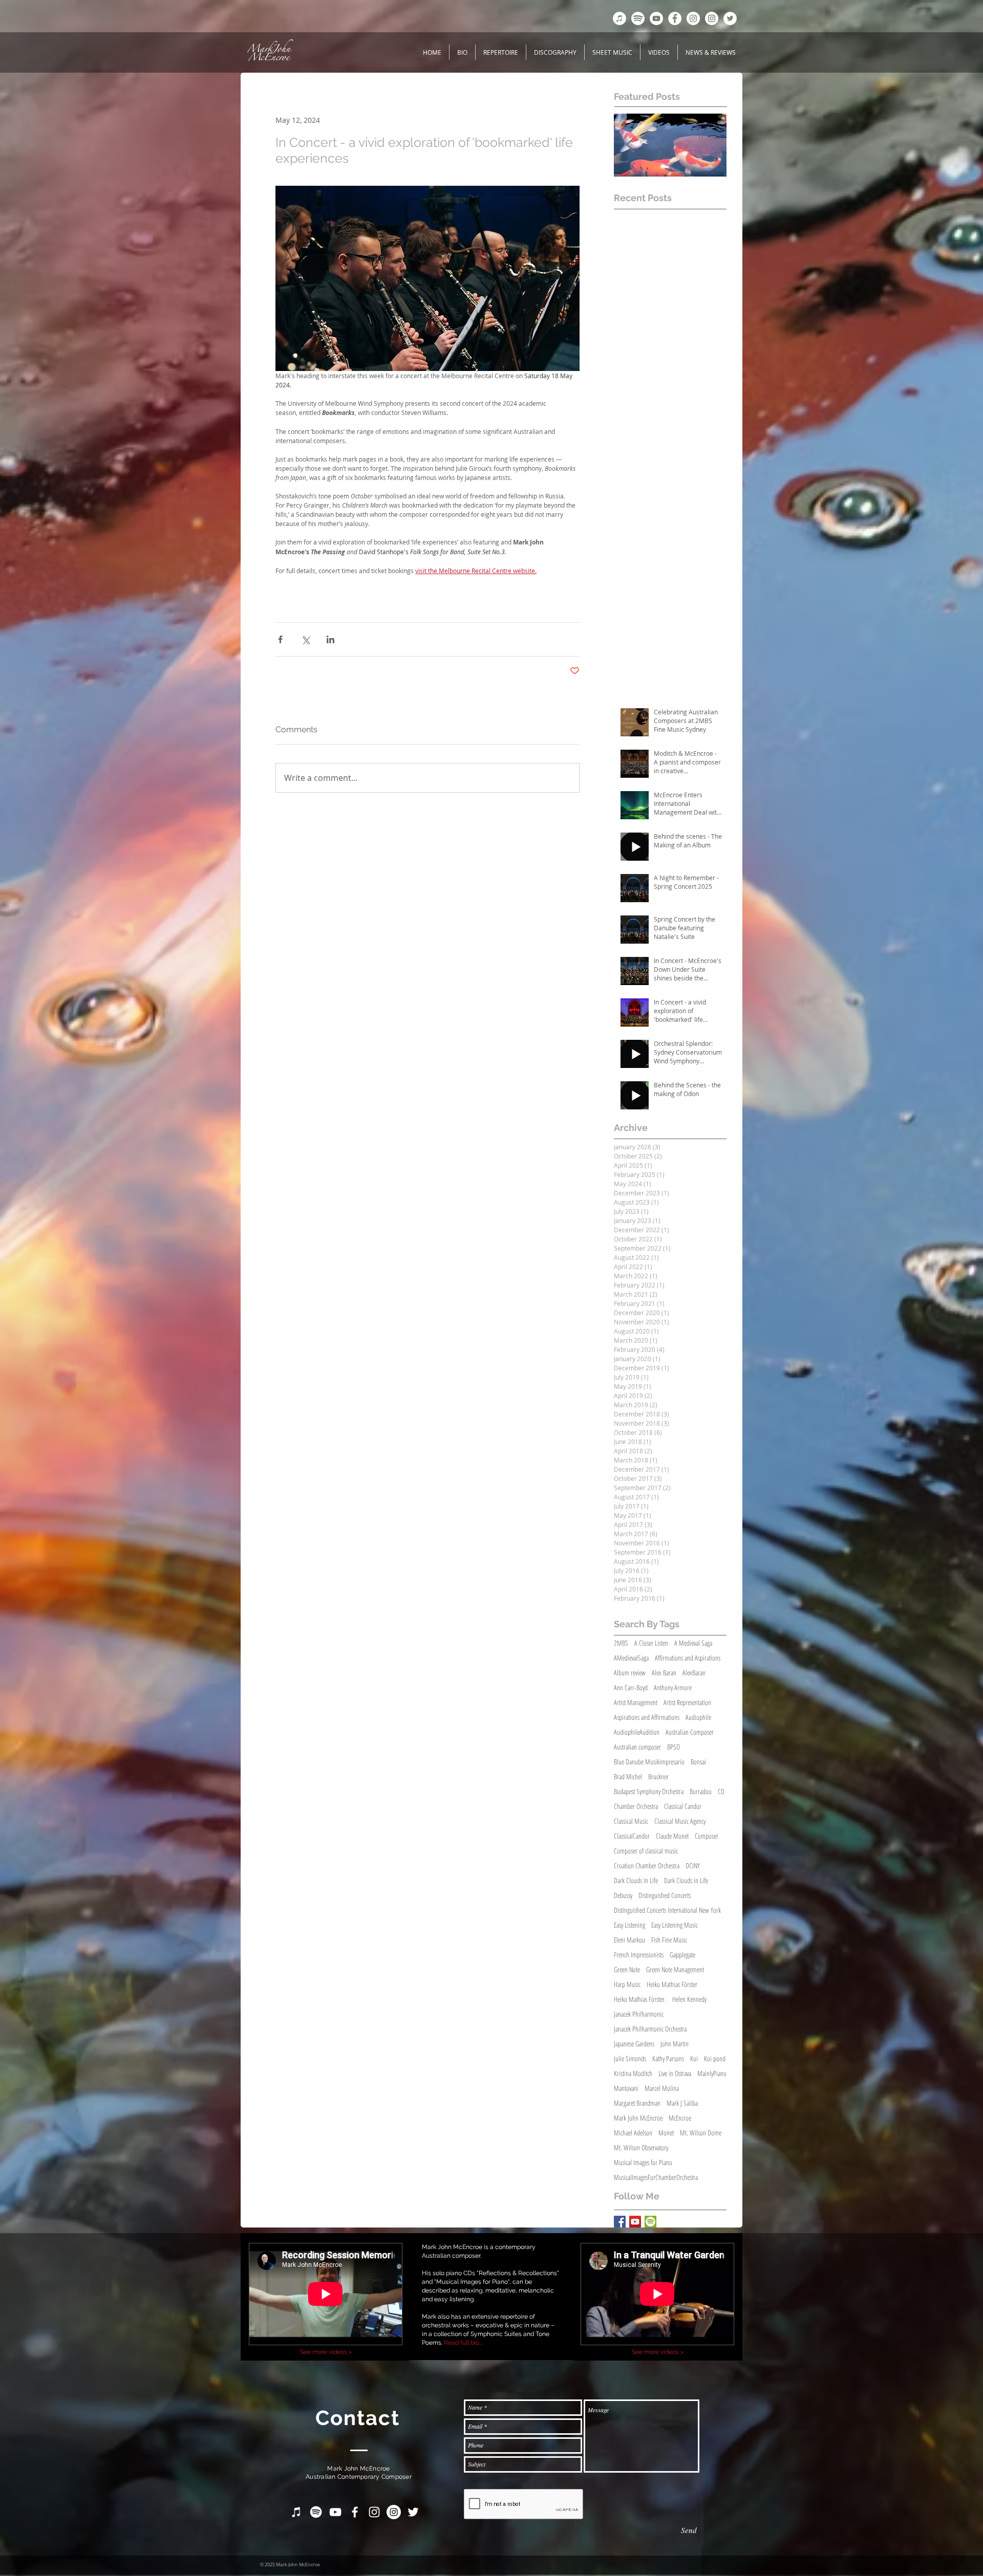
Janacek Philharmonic (639, 2014)
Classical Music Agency (680, 1821)
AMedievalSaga (631, 1658)
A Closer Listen (651, 1643)
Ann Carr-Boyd (631, 1687)
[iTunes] (619, 18)
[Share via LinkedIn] (330, 639)
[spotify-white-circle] (638, 18)
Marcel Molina (662, 2088)
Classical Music (631, 1821)
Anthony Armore (673, 1687)
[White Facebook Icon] (355, 2512)
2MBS (621, 1643)
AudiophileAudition (637, 1732)
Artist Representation (687, 1702)
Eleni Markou (629, 1940)
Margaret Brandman (637, 2103)
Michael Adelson (633, 2133)
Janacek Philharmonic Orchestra (650, 2029)
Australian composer (637, 1747)
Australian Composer (690, 1732)
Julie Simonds (630, 2058)
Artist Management (636, 1702)
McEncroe (680, 2118)
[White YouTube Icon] (335, 2512)
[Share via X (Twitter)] (305, 639)
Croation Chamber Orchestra (647, 1865)
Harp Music (627, 1984)
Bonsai (698, 1762)
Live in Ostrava (675, 2073)
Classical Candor (683, 1806)
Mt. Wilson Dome (701, 2133)
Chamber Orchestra (636, 1806)
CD (721, 1791)
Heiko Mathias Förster (672, 1984)
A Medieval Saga (693, 1643)
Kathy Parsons (668, 2058)
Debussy (623, 1895)
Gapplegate (682, 1955)
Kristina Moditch (633, 2073)
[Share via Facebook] (280, 639)
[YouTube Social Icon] (635, 2222)
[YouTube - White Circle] (656, 18)
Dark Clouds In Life (636, 1880)
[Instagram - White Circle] (693, 18)
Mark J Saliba (682, 2103)
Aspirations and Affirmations (647, 1717)
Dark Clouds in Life (686, 1880)
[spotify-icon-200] (650, 2222)
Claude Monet (672, 1836)
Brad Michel (628, 1776)
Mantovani (626, 2088)
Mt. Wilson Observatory (641, 2147)
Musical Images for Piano (643, 2162)
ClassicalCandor (632, 1836)
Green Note (627, 1969)
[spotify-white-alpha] (316, 2512)
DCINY (693, 1865)
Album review (630, 1673)
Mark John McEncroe (638, 2118)
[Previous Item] (630, 145)
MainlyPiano (712, 2073)
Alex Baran (664, 1673)
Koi (694, 2058)
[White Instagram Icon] (374, 2512)
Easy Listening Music (675, 1925)
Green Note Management (675, 1969)
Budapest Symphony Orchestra (649, 1791)
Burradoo (701, 1791)
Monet (666, 2133)
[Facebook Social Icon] (620, 2222)
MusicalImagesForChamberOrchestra (656, 2177)
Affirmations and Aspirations (688, 1658)
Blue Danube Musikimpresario (649, 1762)
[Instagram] (712, 18)
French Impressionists (639, 1955)
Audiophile (698, 1717)
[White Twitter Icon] (413, 2512)
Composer (707, 1836)
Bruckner (658, 1776)
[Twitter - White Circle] (730, 18)
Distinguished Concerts (665, 1895)
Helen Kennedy (689, 1999)
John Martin (675, 2044)
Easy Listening (629, 1925)
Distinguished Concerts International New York (667, 1910)
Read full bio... (463, 2343)
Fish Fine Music (669, 1940)
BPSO (674, 1747)
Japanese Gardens (634, 2044)
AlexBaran (694, 1673)
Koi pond (715, 2058)
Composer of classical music (646, 1851)
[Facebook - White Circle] (675, 18)
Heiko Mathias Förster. (640, 1999)
